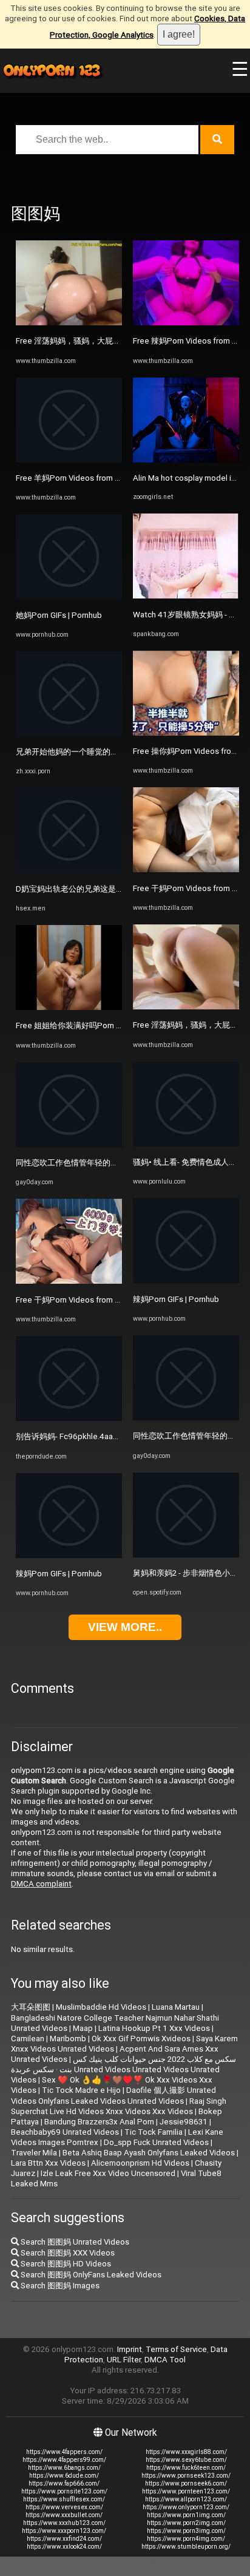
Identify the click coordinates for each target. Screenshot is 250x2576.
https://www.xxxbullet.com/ (64, 2515)
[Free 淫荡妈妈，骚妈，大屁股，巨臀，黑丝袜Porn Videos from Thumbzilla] (69, 323)
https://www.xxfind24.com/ (64, 2539)
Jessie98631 (184, 2122)
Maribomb (68, 2039)
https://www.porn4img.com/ (186, 2539)
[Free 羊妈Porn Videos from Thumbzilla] (69, 460)
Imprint (130, 2349)
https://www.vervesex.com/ (64, 2507)
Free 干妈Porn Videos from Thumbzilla (85, 1300)
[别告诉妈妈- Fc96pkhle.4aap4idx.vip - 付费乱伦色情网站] (69, 1418)
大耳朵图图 (31, 2007)
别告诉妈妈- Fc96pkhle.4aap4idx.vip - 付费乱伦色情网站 (115, 1436)
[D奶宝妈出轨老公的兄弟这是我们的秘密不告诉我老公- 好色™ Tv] (69, 870)
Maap (83, 2028)
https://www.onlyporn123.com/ (186, 2507)
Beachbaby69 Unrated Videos (65, 2132)
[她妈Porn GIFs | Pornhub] (69, 596)
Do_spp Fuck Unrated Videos (156, 2142)
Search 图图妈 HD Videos (65, 2264)
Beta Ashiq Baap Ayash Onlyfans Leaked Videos (149, 2153)
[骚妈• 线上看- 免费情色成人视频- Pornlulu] (186, 1144)
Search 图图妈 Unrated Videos (74, 2242)
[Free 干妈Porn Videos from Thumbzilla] (69, 1281)
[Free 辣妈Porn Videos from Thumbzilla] (186, 323)
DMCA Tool (165, 2360)
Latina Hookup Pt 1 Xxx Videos (154, 2028)
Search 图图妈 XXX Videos (67, 2253)
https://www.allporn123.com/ (186, 2499)
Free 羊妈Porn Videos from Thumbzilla (85, 478)
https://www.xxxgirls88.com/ (186, 2452)
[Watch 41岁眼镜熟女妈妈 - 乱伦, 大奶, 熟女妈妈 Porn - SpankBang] (186, 596)
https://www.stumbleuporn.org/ (186, 2547)
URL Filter (124, 2360)
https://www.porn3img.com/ (186, 2531)
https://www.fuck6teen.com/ (186, 2468)
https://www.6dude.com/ (64, 2476)
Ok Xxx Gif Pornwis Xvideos (141, 2039)
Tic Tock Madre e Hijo (81, 2090)
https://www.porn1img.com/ (186, 2515)
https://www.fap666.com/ (64, 2483)
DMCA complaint (41, 1884)
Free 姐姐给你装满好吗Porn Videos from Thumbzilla (109, 1025)
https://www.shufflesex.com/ (64, 2499)
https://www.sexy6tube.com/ (186, 2460)
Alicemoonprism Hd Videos (140, 2163)
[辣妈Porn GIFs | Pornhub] (69, 1555)
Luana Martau (176, 2007)
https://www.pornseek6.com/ (186, 2483)
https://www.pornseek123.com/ (186, 2476)
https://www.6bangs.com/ (64, 2468)
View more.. (125, 1627)
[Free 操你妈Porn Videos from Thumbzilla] (186, 733)
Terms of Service (176, 2349)
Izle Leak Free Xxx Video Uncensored (108, 2173)
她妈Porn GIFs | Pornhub (59, 615)
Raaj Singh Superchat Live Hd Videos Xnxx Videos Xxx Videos (119, 2106)
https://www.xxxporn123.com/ (64, 2531)
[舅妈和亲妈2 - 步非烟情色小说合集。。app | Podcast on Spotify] (186, 1555)
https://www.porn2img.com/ (186, 2523)
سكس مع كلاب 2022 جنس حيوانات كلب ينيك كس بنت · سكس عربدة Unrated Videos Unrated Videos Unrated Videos (123, 2069)
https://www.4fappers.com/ (64, 2452)
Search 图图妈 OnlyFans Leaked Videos (90, 2275)
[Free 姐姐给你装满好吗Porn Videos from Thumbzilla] (69, 1007)
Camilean (28, 2039)
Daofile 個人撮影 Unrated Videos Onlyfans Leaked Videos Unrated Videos (113, 2096)
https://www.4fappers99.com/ (64, 2460)
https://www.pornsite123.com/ (64, 2491)
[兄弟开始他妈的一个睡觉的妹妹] (69, 734)
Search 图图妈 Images (59, 2286)
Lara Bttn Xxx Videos (48, 2163)
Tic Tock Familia (154, 2132)
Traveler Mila (34, 2153)
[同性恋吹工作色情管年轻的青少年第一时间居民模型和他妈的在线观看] (69, 1144)
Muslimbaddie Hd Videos (101, 2007)
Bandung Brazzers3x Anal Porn (99, 2122)
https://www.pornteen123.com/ (186, 2491)
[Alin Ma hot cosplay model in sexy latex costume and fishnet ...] (186, 460)
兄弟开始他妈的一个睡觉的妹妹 (71, 752)
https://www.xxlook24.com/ (64, 2547)
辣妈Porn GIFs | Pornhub (59, 1574)
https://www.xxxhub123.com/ (64, 2523)
